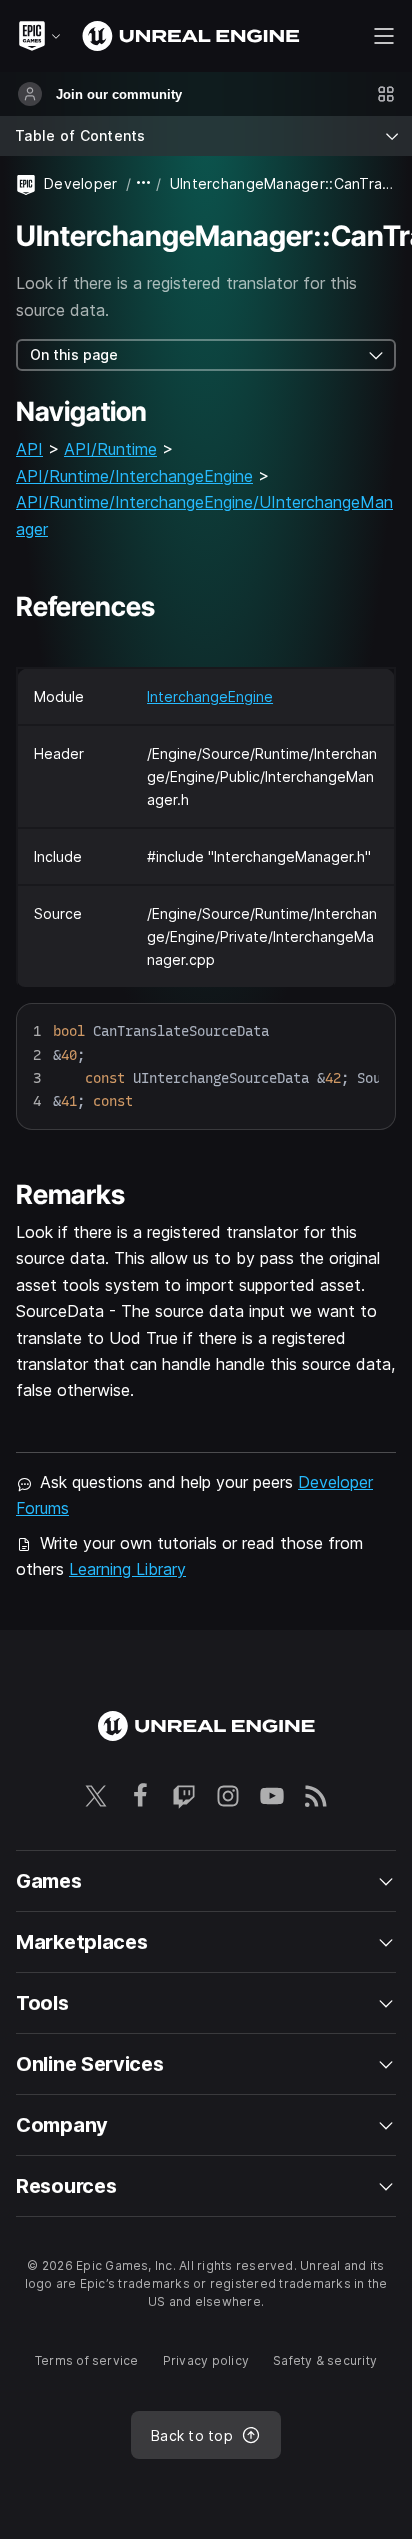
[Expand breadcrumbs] (144, 183)
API (29, 449)
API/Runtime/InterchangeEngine (134, 476)
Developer (81, 183)
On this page (74, 354)
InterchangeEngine (210, 696)
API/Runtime (110, 449)
